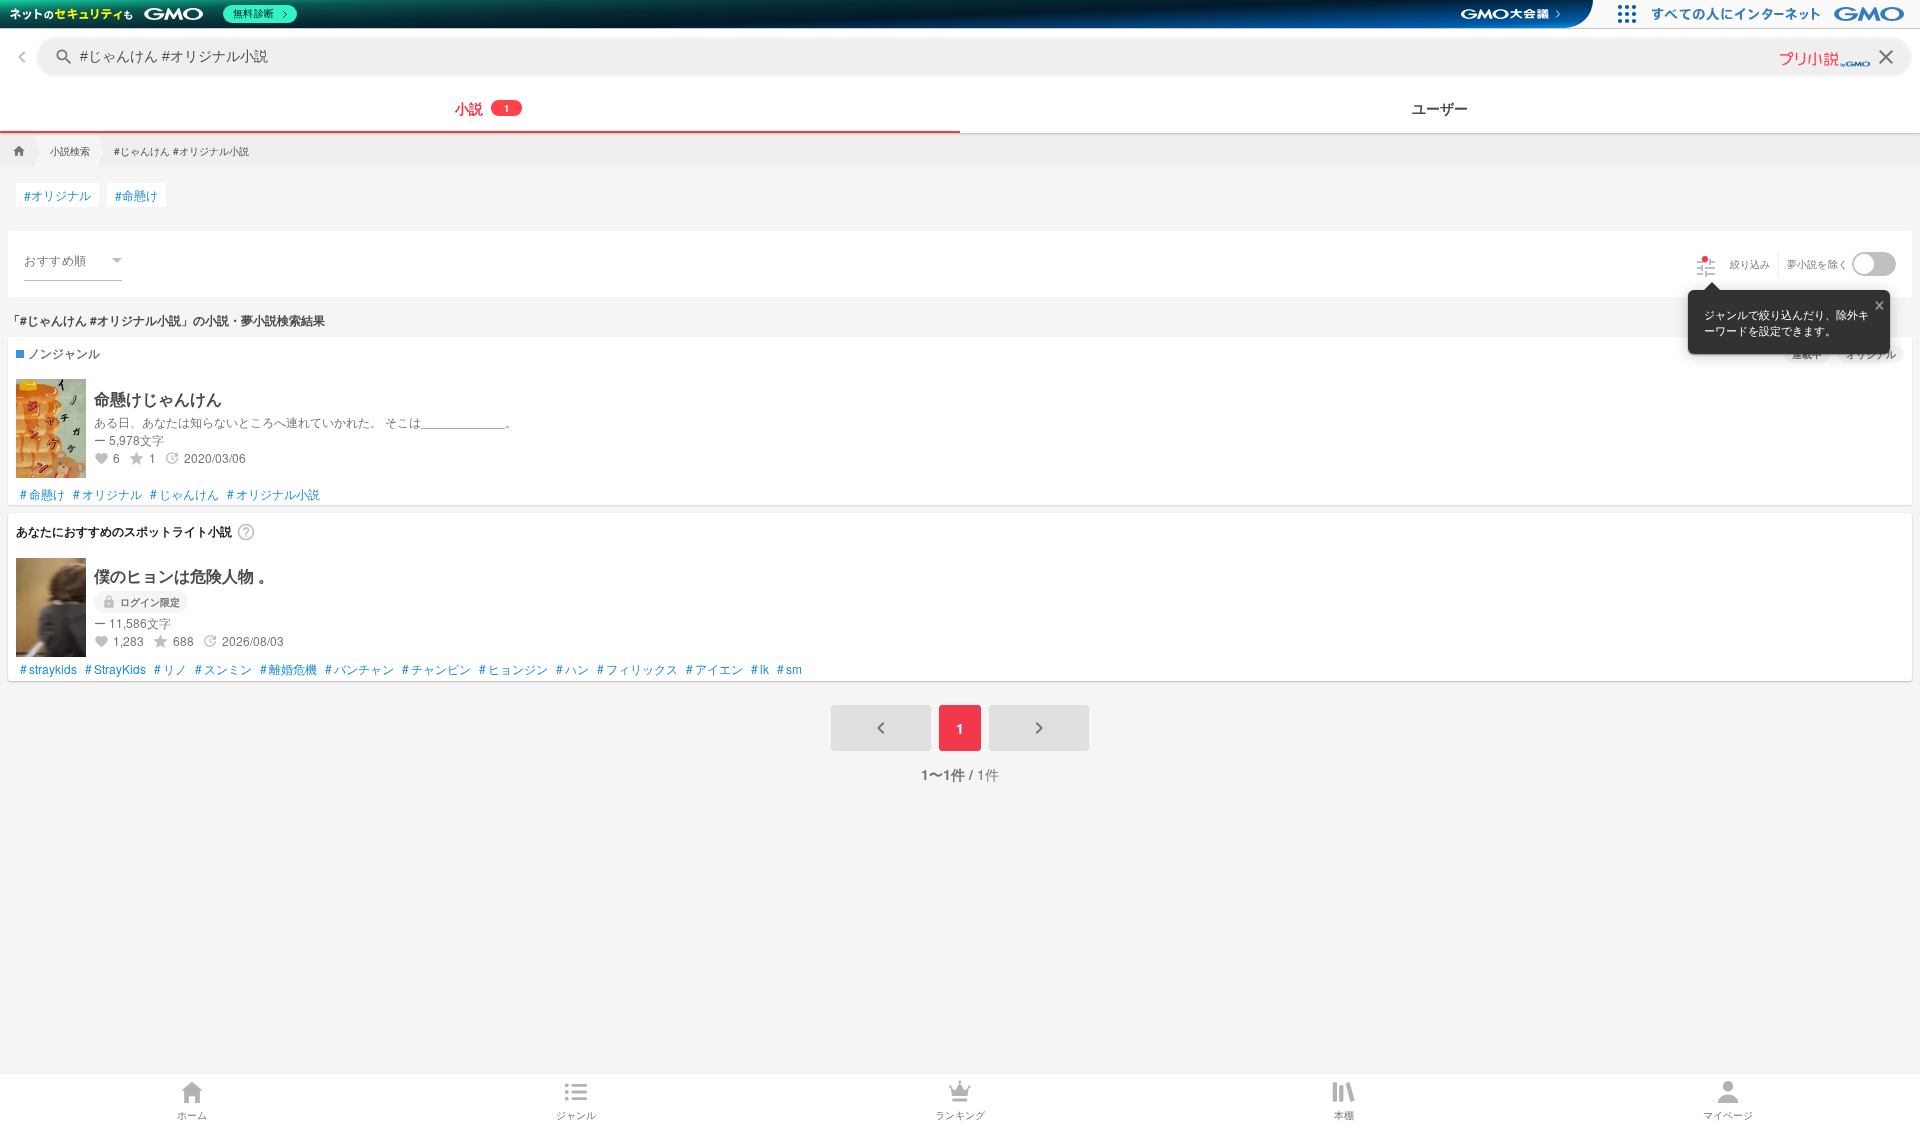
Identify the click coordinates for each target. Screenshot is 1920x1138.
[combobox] (73, 260)
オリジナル (57, 195)
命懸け (136, 195)
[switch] (1874, 264)
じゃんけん (184, 494)
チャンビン (436, 669)
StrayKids (115, 669)
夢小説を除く (1818, 264)
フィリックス (637, 669)
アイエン (714, 669)
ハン (572, 669)
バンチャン (359, 669)
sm (789, 669)
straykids (48, 669)
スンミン (223, 669)
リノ (170, 669)
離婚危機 (288, 669)
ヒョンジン (513, 669)
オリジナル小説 (273, 494)
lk (760, 669)
